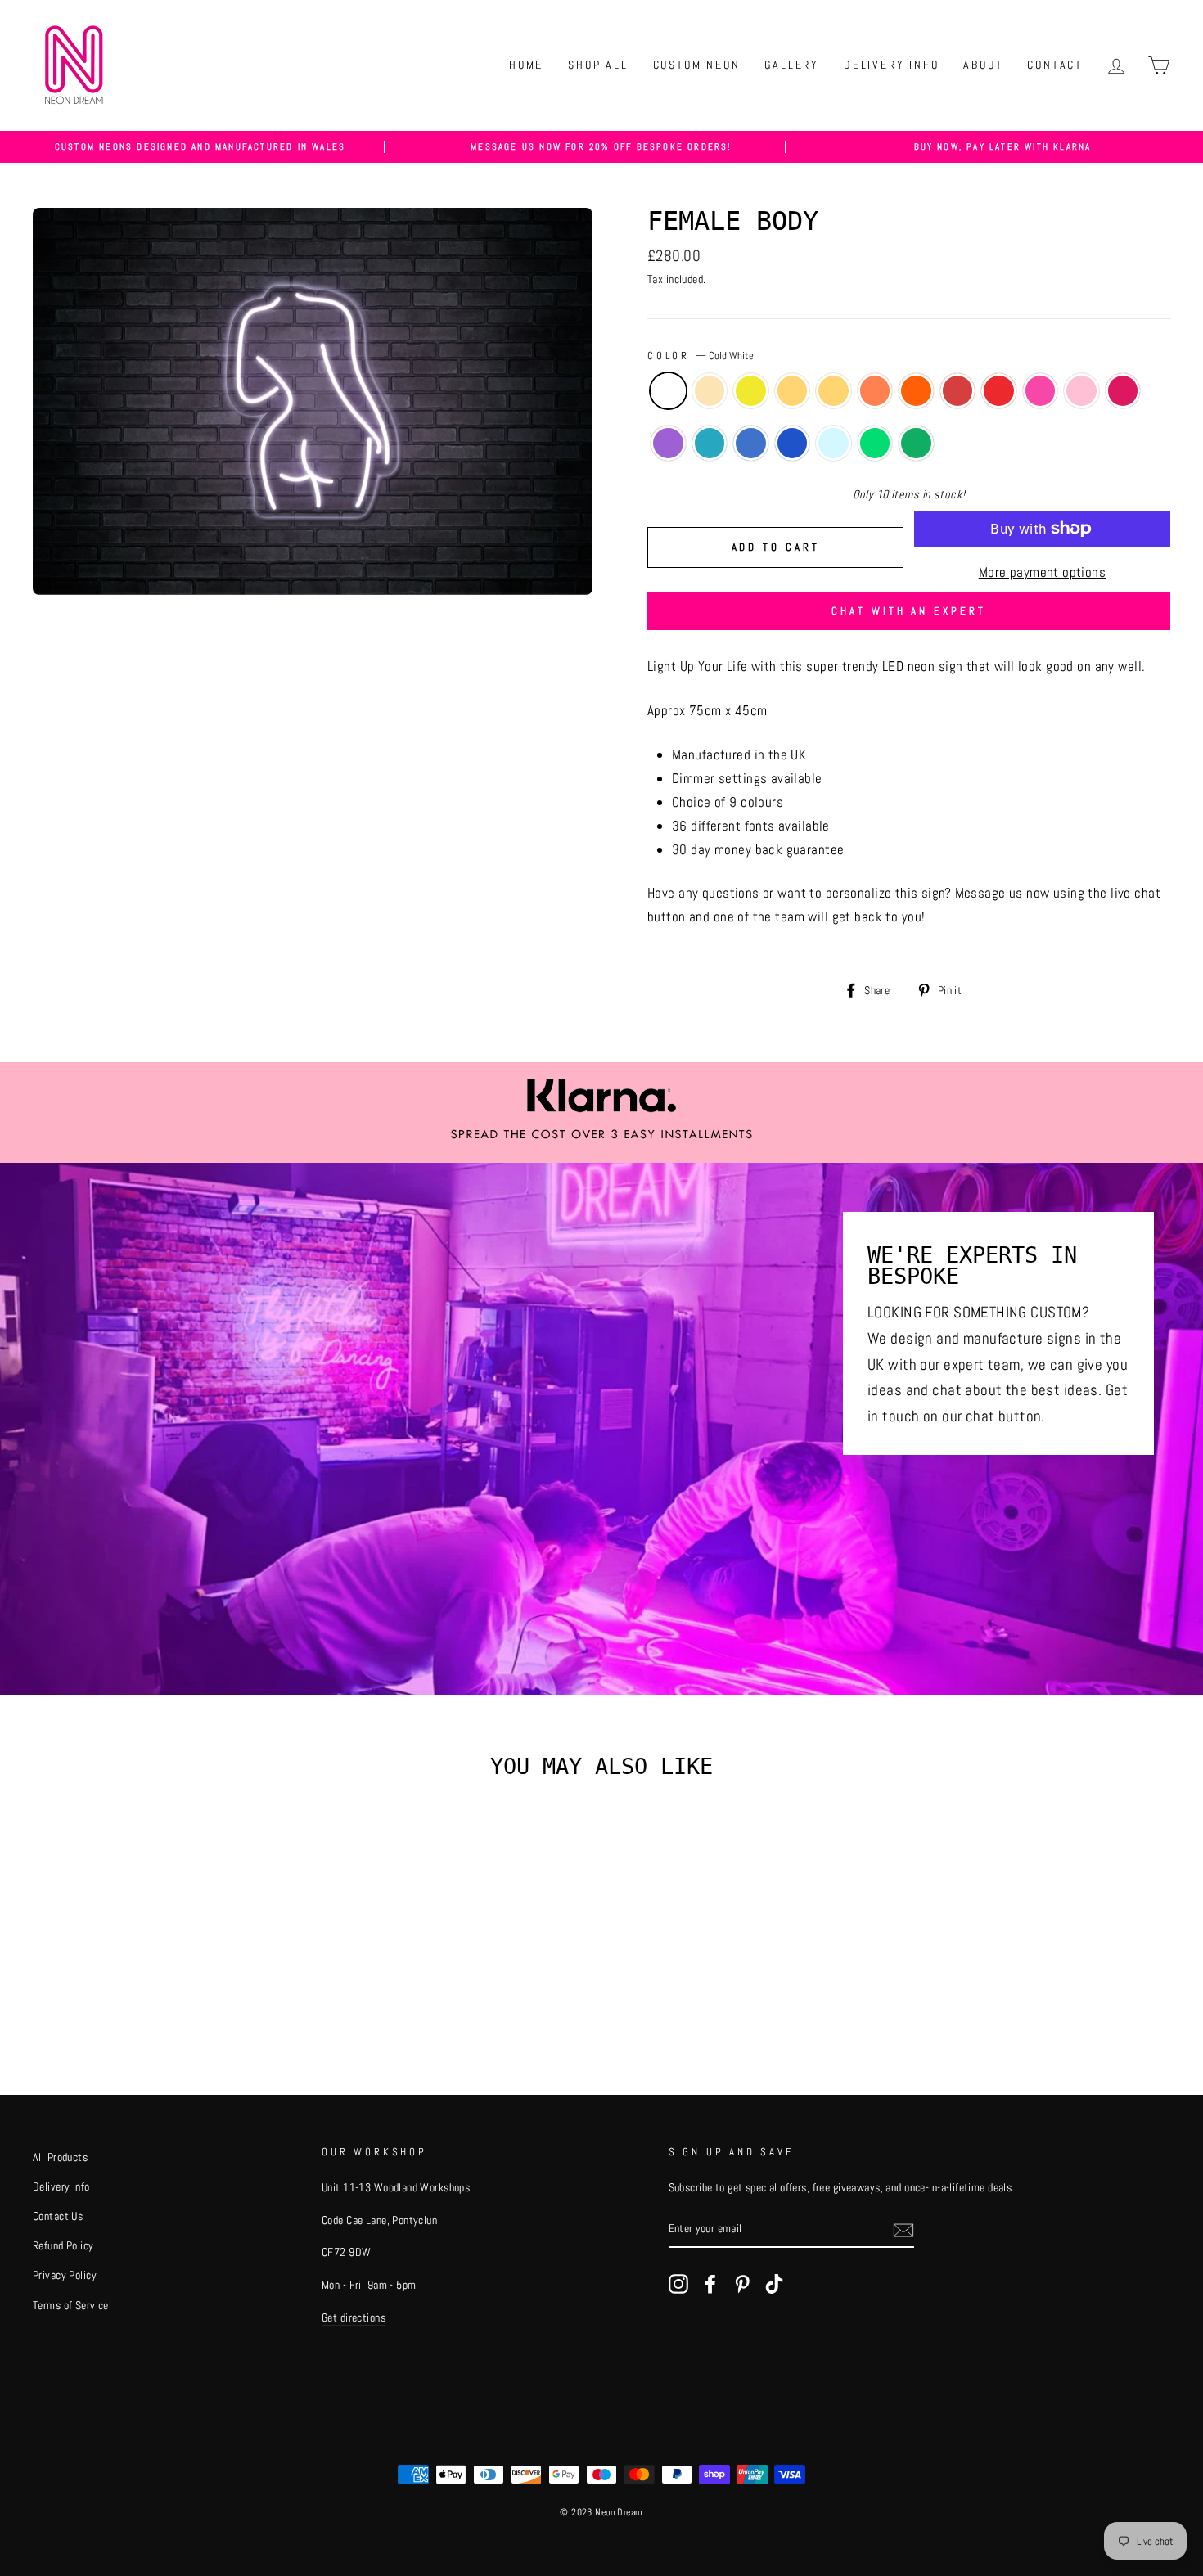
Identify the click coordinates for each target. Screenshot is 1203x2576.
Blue (793, 443)
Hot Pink (1123, 391)
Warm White (710, 391)
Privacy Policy (65, 2275)
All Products (60, 2157)
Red (999, 391)
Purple (668, 443)
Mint (834, 443)
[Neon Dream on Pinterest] (742, 2283)
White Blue (751, 443)
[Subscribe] (903, 2229)
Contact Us (58, 2216)
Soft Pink (1081, 391)
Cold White (668, 391)
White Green (875, 443)
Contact (1055, 65)
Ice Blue (710, 443)
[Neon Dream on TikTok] (774, 2283)
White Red (958, 391)
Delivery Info (891, 65)
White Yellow (793, 391)
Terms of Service (71, 2305)
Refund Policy (63, 2245)
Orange (916, 391)
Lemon (751, 391)
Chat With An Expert (908, 611)
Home (526, 65)
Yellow (834, 391)
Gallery (792, 65)
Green (916, 443)
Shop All (598, 65)
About (983, 65)
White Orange (875, 391)
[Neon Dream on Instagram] (678, 2283)
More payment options (1043, 572)
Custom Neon (697, 65)
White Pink (1041, 391)
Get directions (354, 2317)
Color (701, 356)
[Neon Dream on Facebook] (710, 2283)
